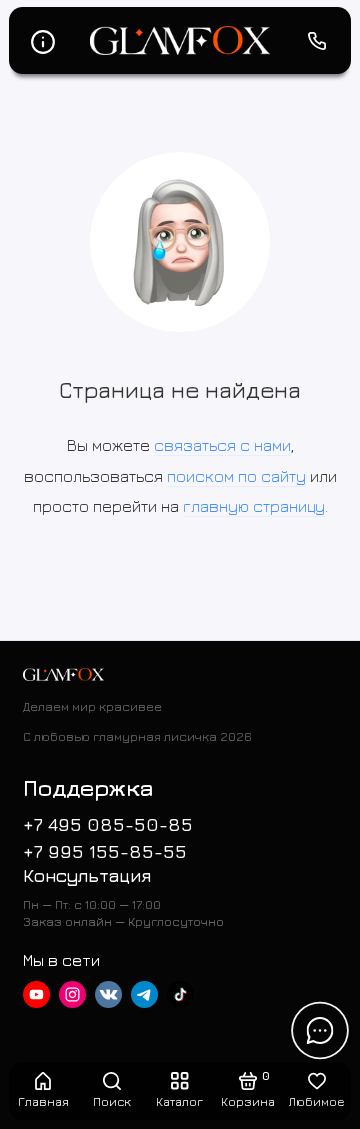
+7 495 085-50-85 (108, 824)
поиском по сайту (236, 476)
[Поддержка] (318, 41)
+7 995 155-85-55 (105, 851)
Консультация (87, 875)
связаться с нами (222, 445)
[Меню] (43, 41)
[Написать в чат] (320, 1030)
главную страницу (254, 506)
